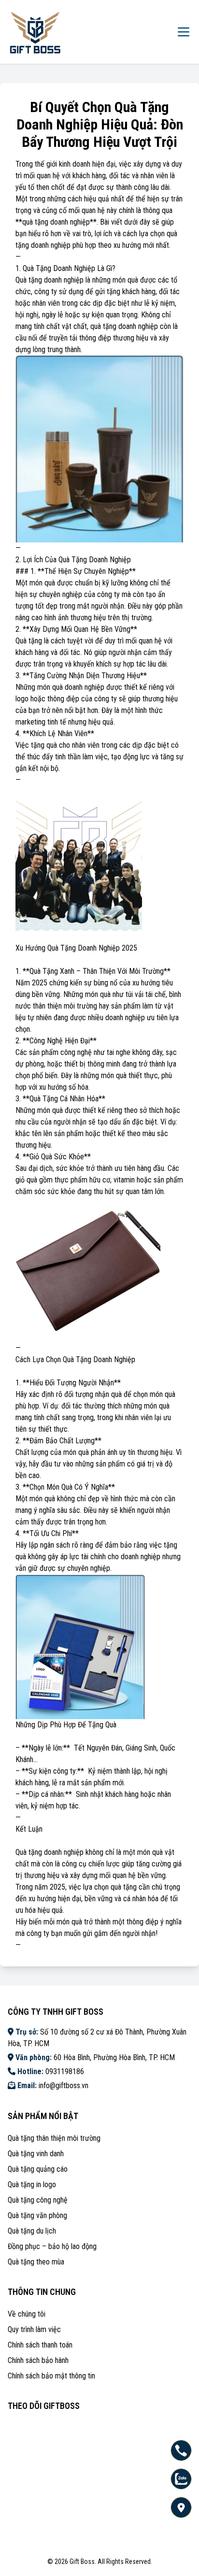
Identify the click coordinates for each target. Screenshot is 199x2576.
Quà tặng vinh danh (36, 2154)
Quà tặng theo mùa (36, 2262)
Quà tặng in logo (32, 2185)
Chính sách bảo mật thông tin (51, 2376)
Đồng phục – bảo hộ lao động (52, 2246)
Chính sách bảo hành (38, 2360)
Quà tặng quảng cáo (38, 2169)
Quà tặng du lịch (32, 2231)
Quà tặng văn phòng (37, 2215)
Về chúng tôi (27, 2314)
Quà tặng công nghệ (38, 2200)
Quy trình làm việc (34, 2329)
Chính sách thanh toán (40, 2345)
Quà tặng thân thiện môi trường (54, 2138)
